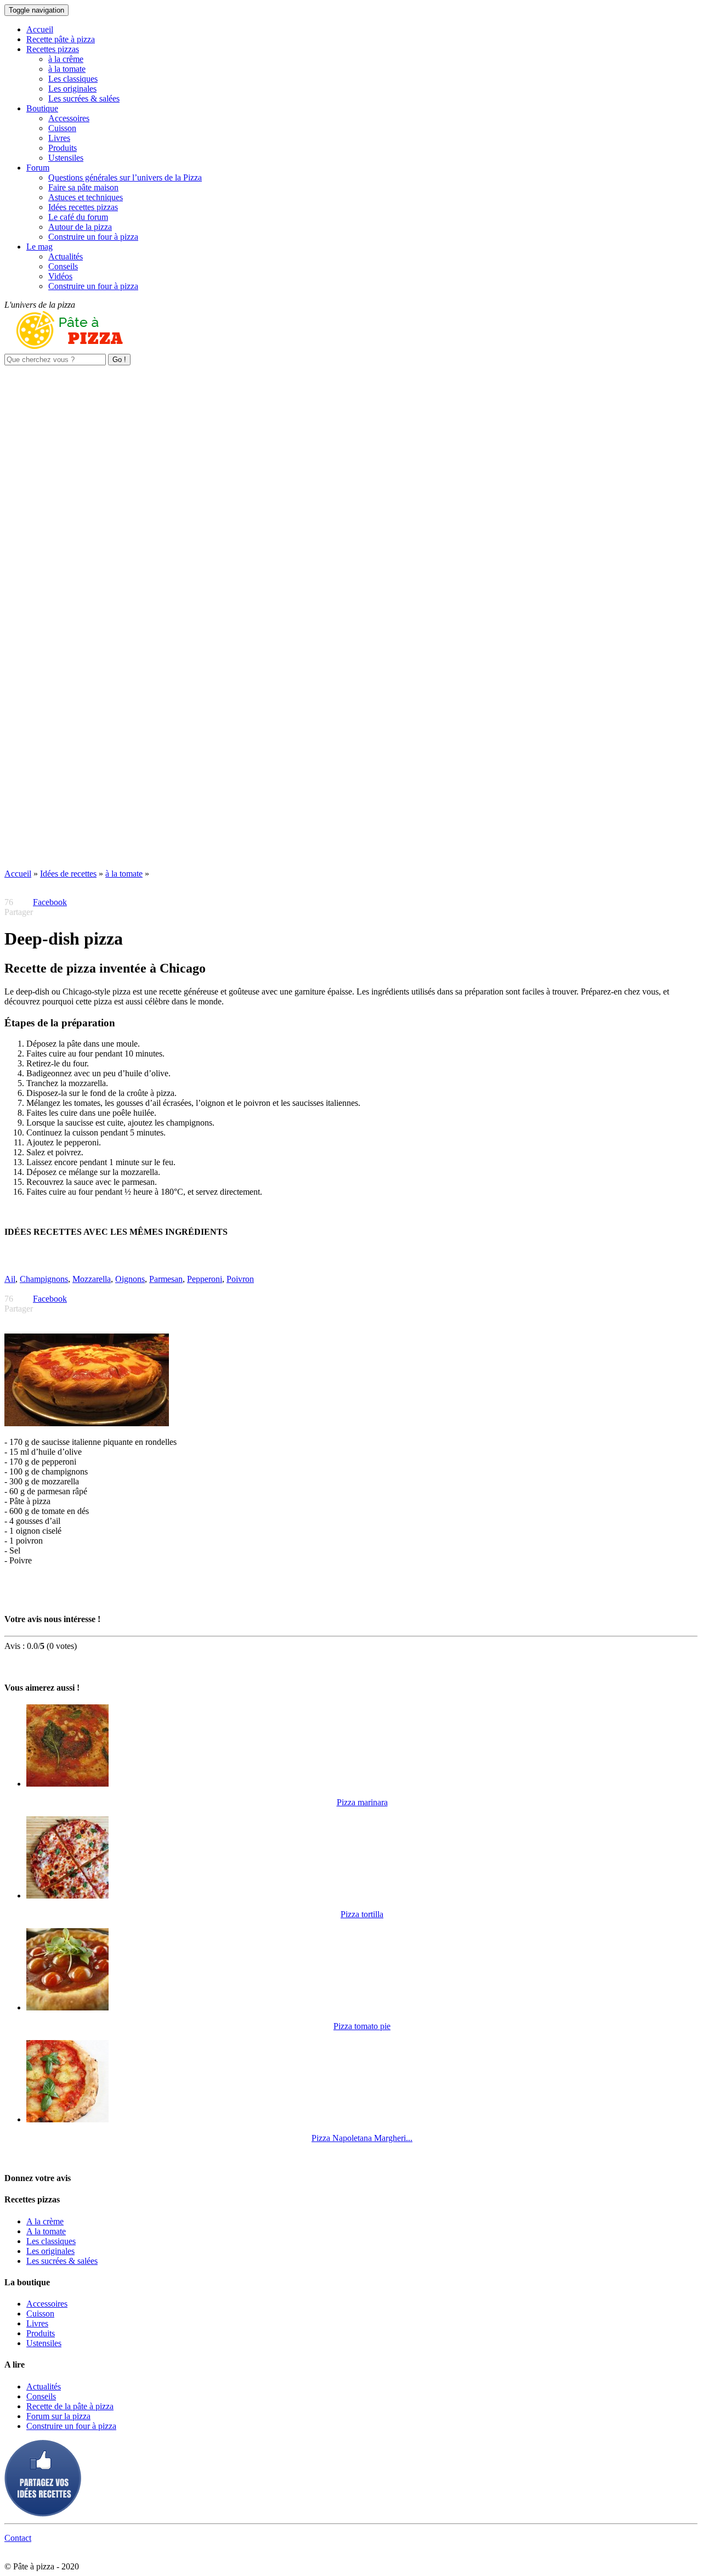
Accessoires (69, 118)
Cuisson (62, 128)
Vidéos (60, 276)
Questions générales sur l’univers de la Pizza (125, 177)
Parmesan (166, 1279)
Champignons (44, 1279)
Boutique (42, 108)
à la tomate (67, 69)
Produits (63, 148)
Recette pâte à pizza (61, 39)
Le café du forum (78, 217)
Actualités (66, 256)
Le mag (39, 247)
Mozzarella (92, 1279)
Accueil (40, 29)
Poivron (240, 1279)
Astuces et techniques (86, 197)
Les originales (72, 89)
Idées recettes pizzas (83, 207)
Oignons (130, 1279)
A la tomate (46, 2231)
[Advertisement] (351, 442)
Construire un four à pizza (93, 237)
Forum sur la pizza (58, 2416)
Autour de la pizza (80, 227)
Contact (18, 2538)
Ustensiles (66, 158)
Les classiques (73, 79)
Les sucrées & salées (84, 98)
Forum (38, 168)
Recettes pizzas (53, 49)
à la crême (66, 59)
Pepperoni (205, 1279)
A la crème (45, 2221)
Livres (59, 138)
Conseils (63, 266)
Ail (10, 1279)
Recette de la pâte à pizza (70, 2406)
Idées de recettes (68, 874)
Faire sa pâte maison (83, 187)
